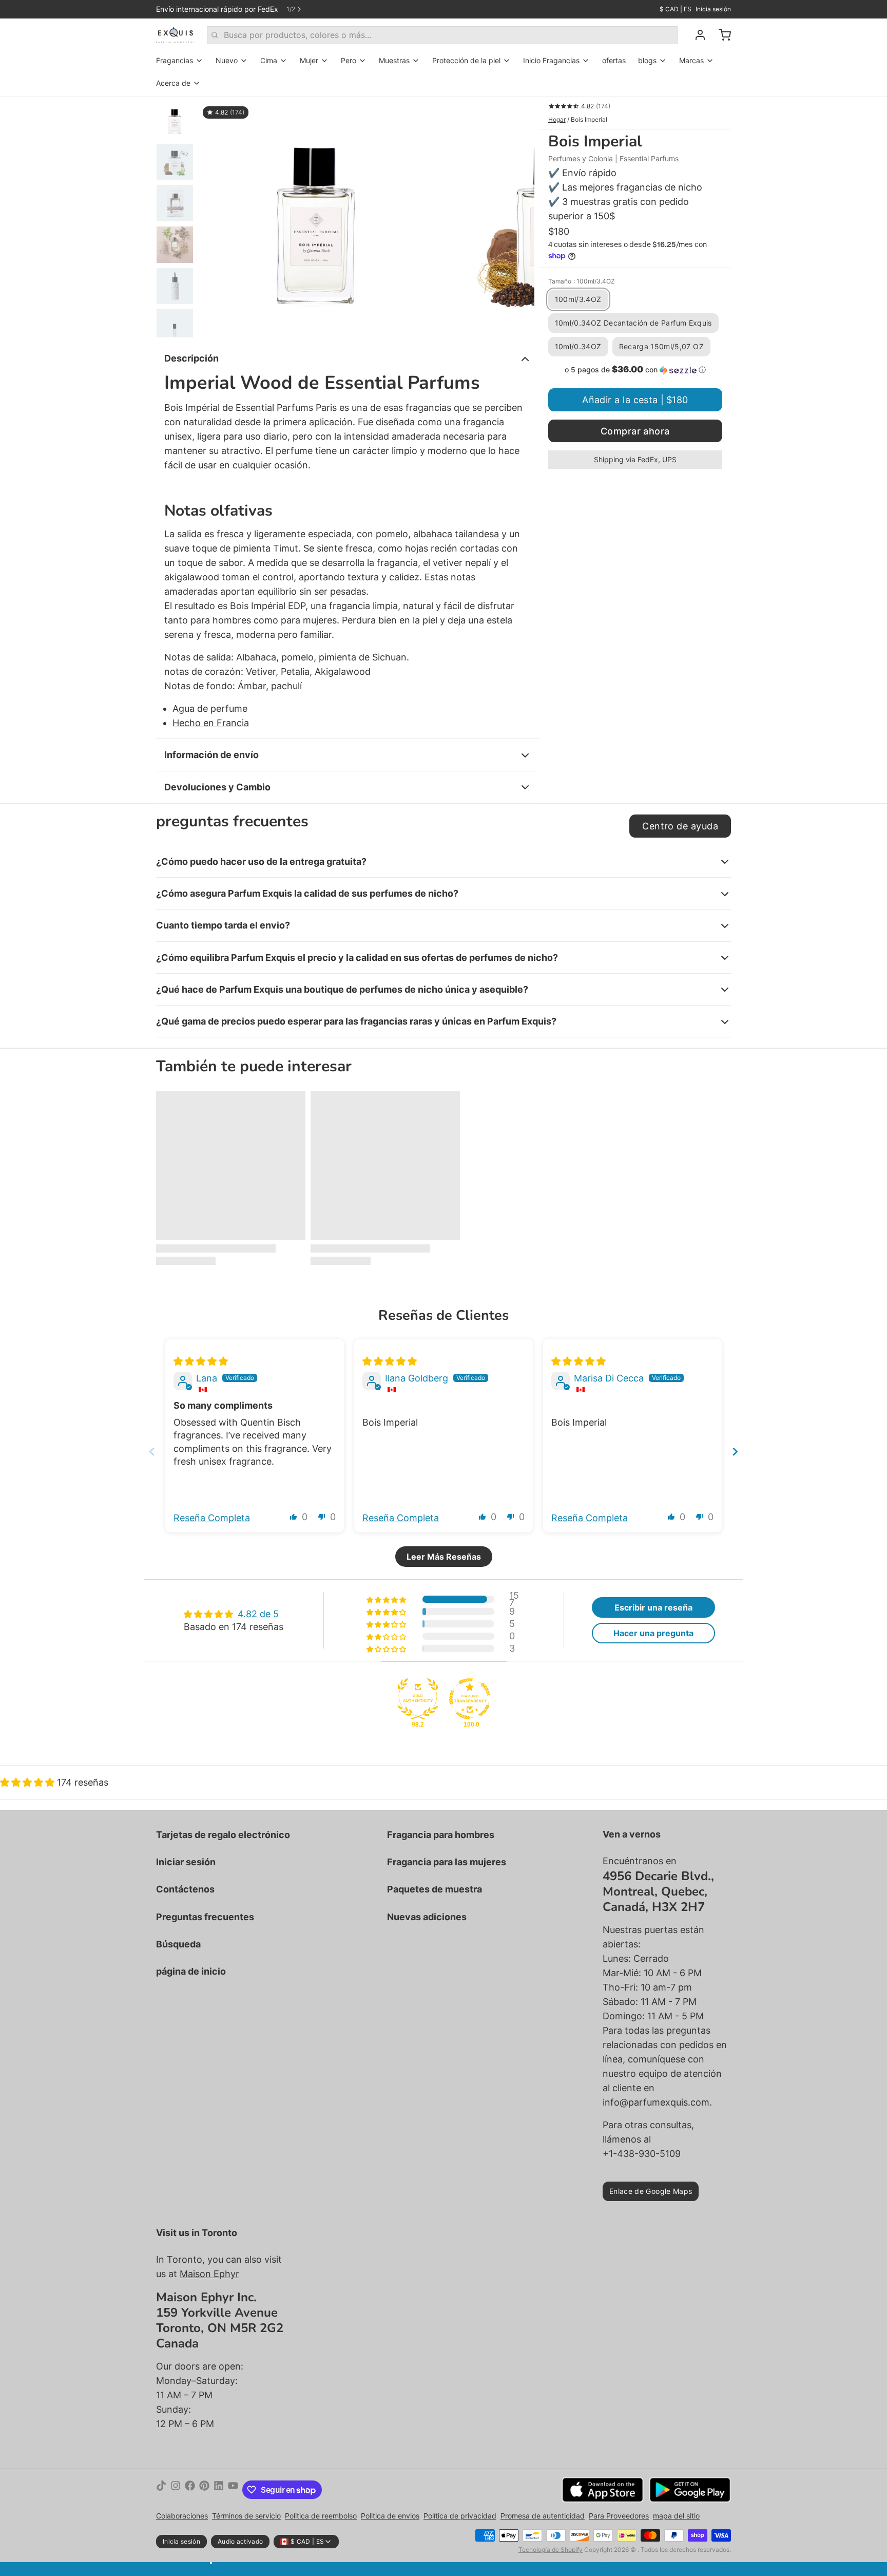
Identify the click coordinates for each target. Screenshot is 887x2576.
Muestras (394, 60)
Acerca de (173, 83)
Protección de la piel (466, 60)
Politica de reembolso (321, 2516)
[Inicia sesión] (696, 35)
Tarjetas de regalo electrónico (223, 1835)
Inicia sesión (713, 9)
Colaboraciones (182, 2516)
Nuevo (227, 60)
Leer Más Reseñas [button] (444, 1557)
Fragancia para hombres (441, 1835)
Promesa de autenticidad (543, 2516)
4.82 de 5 (258, 1614)
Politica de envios (390, 2516)
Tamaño (582, 281)
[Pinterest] (204, 2490)
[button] (635, 370)
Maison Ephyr (209, 2274)
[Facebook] (190, 2490)
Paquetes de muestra (435, 1889)
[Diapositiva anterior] (215, 217)
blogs (647, 60)
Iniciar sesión (186, 1862)
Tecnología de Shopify (551, 2550)
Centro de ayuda (680, 826)
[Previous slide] (152, 1452)
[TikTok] (161, 2490)
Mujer (309, 60)
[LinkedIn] (219, 2490)
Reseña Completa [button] (212, 1518)
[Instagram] (176, 2490)
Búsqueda (178, 1944)
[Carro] (721, 35)
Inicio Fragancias (551, 60)
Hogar (557, 119)
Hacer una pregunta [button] (653, 1633)
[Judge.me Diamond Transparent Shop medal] (470, 1699)
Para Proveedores (619, 2516)
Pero (349, 60)
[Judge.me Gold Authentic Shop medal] (418, 1699)
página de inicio (191, 1971)
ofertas (614, 60)
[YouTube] (233, 2490)
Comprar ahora (635, 431)
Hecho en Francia (211, 723)
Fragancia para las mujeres (447, 1862)
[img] (201, 1361)
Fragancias (175, 60)
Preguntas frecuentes (205, 1917)
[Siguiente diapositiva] (518, 217)
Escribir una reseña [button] (653, 1607)
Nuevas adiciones (427, 1917)
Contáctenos (185, 1889)
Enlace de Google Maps (651, 2191)
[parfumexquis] (175, 35)
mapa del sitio (676, 2516)
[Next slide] (735, 1452)
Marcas (691, 60)
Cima (269, 60)
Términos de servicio (246, 2516)
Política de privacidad (460, 2516)
